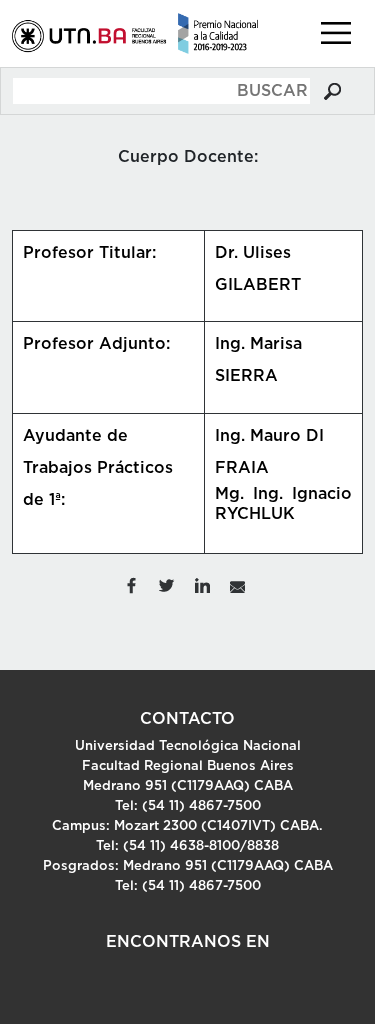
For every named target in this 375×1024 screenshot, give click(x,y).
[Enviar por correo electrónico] (237, 584)
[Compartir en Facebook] (130, 584)
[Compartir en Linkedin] (202, 584)
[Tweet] (166, 584)
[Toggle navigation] (336, 33)
